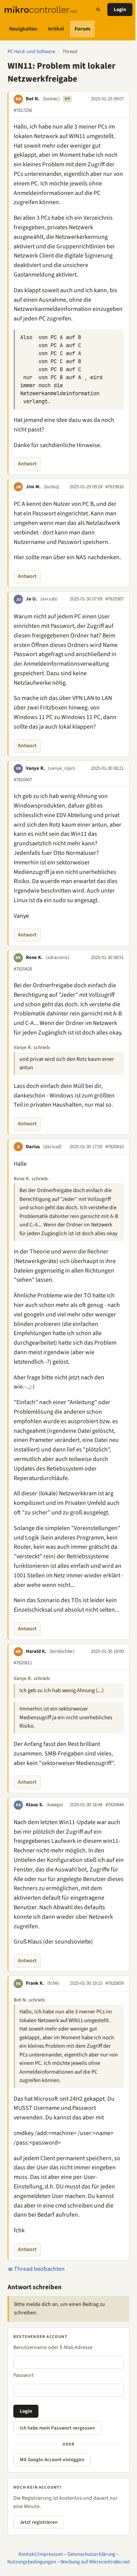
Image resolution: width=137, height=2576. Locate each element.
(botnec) (51, 99)
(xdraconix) (57, 957)
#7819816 (115, 487)
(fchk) (53, 1983)
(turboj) (52, 487)
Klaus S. (35, 1805)
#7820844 (115, 1805)
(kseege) (55, 1805)
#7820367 (115, 599)
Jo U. (32, 599)
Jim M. (33, 487)
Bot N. (33, 99)
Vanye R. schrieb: (32, 1047)
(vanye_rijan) (62, 768)
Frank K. (35, 1983)
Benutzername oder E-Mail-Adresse (53, 2348)
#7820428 (23, 969)
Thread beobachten (39, 2269)
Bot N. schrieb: (30, 2000)
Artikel (56, 29)
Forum (82, 29)
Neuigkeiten (23, 29)
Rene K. (34, 957)
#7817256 (23, 110)
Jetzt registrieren (39, 2522)
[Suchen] (98, 10)
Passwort (24, 2375)
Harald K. (36, 1651)
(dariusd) (52, 1147)
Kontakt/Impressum (41, 2554)
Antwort (27, 464)
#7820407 (23, 780)
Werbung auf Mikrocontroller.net (95, 2562)
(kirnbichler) (62, 1651)
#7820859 (115, 1983)
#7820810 (115, 1147)
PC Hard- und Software (31, 51)
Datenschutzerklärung (91, 2554)
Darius (33, 1147)
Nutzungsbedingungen (32, 2562)
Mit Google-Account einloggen (52, 2460)
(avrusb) (49, 599)
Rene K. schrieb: (31, 1179)
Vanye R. (35, 768)
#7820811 (23, 1663)
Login (120, 10)
